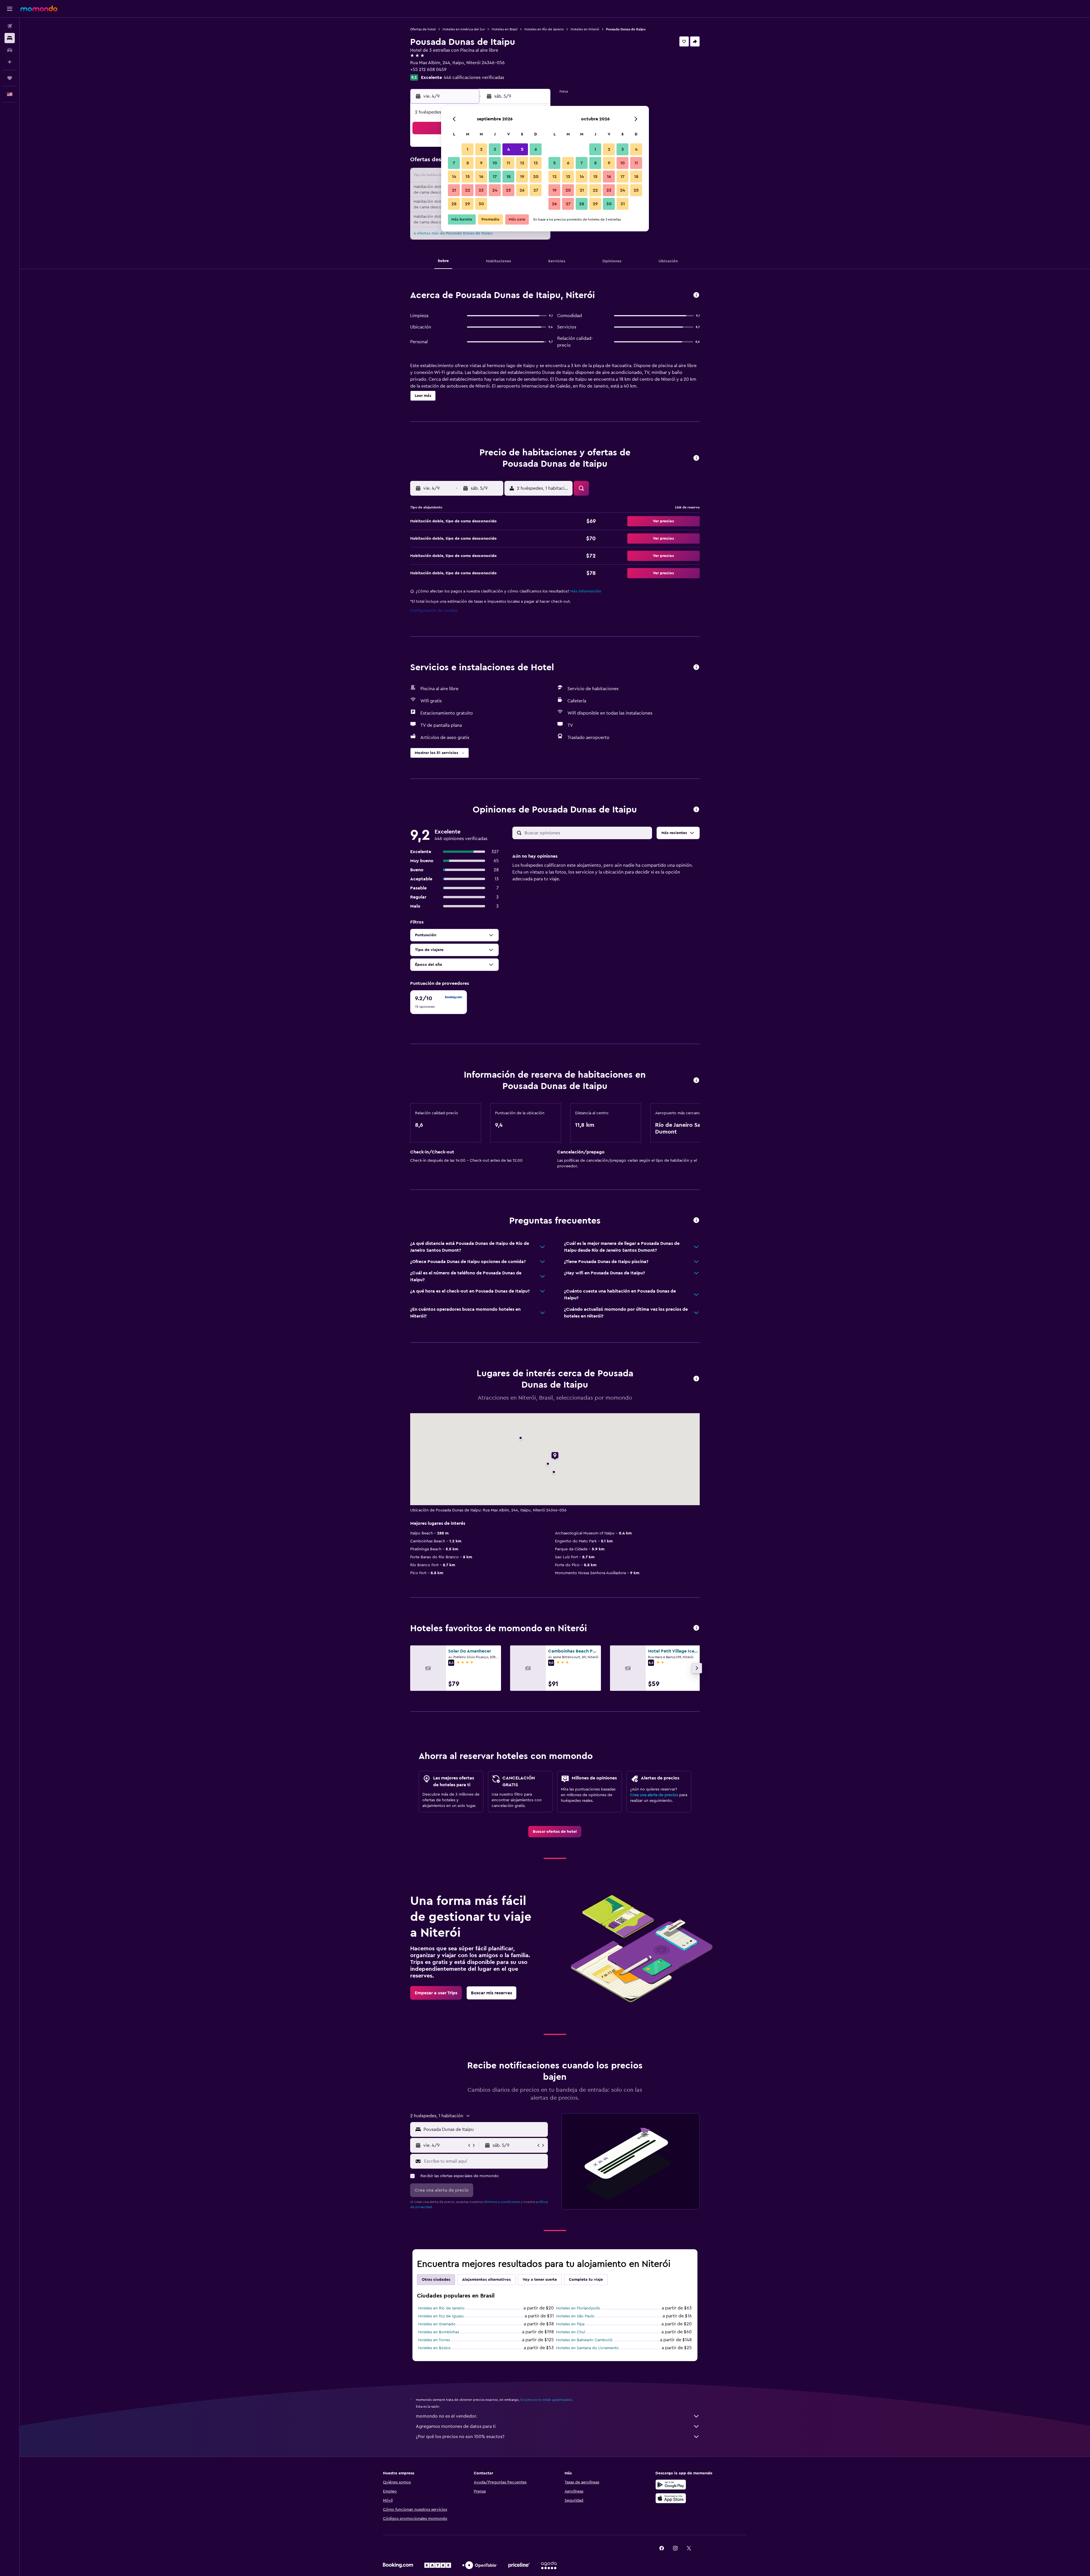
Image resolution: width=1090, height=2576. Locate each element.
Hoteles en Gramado (437, 2324)
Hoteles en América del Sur (464, 29)
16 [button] (481, 177)
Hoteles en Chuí (571, 2332)
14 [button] (454, 177)
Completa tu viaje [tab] (586, 2280)
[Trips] (10, 78)
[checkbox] (439, 1002)
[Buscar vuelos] (10, 26)
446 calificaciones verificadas (474, 78)
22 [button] (468, 190)
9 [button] (481, 163)
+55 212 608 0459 (428, 70)
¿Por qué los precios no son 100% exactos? (460, 2437)
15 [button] (468, 177)
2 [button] (481, 149)
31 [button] (623, 204)
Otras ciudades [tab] (436, 2280)
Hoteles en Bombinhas (439, 2332)
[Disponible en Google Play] (671, 2485)
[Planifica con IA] (10, 62)
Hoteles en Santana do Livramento (587, 2348)
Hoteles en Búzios (434, 2348)
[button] (10, 9)
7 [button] (454, 163)
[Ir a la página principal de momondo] (39, 9)
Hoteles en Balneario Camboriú (584, 2340)
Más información (586, 591)
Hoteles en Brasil (505, 29)
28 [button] (454, 204)
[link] (555, 1832)
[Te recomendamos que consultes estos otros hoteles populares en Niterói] (696, 1628)
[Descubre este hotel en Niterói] (696, 295)
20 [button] (536, 177)
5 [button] (522, 149)
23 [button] (481, 190)
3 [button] (495, 149)
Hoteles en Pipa (570, 2324)
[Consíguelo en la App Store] (671, 2498)
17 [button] (495, 177)
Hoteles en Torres (434, 2340)
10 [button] (495, 163)
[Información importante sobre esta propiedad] (696, 1081)
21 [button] (454, 190)
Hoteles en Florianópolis (578, 2308)
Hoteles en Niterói (585, 29)
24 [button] (495, 190)
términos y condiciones (502, 2202)
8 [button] (468, 163)
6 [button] (536, 149)
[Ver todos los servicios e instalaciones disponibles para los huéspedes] (696, 668)
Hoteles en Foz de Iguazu (441, 2316)
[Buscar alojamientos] (10, 38)
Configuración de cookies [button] (434, 611)
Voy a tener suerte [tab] (540, 2280)
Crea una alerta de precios (654, 1795)
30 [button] (481, 204)
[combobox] (484, 2129)
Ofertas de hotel (423, 29)
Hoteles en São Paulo (575, 2316)
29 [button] (468, 204)
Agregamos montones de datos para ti (456, 2426)
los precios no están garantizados (546, 2400)
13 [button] (536, 163)
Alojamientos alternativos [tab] (486, 2280)
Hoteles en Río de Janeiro (544, 29)
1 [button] (468, 149)
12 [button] (522, 163)
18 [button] (509, 177)
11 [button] (508, 163)
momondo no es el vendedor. (447, 2416)
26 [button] (522, 190)
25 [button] (508, 190)
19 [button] (522, 177)
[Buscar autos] (10, 50)
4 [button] (509, 149)
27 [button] (536, 190)
